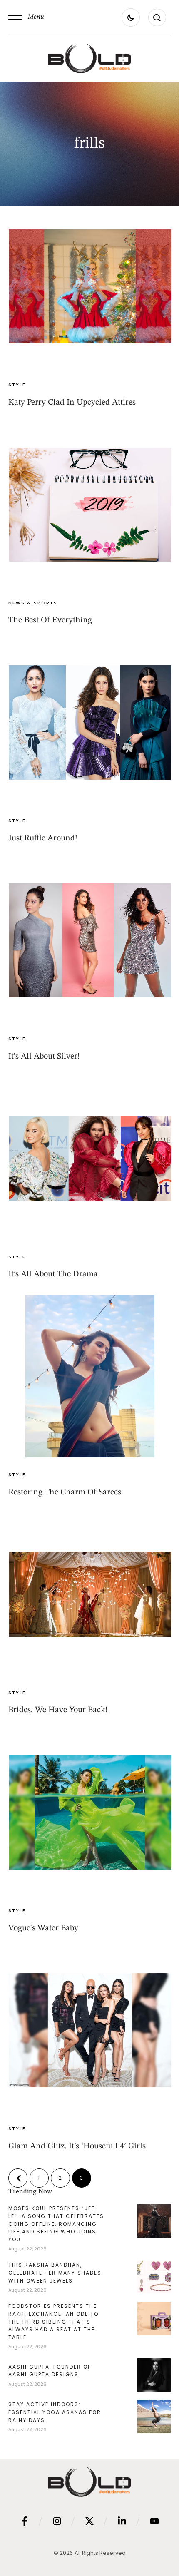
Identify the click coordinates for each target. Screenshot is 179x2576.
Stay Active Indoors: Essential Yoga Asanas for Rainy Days (55, 2412)
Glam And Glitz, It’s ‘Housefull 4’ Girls (77, 2146)
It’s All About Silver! (44, 1057)
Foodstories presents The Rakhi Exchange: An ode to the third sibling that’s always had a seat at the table (53, 2321)
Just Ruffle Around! (43, 838)
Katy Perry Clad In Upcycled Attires (72, 403)
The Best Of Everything (50, 620)
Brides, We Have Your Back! (58, 1710)
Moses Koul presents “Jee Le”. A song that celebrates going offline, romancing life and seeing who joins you (56, 2224)
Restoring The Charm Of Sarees (65, 1492)
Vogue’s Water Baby (43, 1928)
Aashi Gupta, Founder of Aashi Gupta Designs (50, 2371)
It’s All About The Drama (53, 1274)
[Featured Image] (90, 286)
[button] (26, 17)
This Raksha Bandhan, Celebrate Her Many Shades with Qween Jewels (55, 2273)
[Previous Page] (18, 2178)
